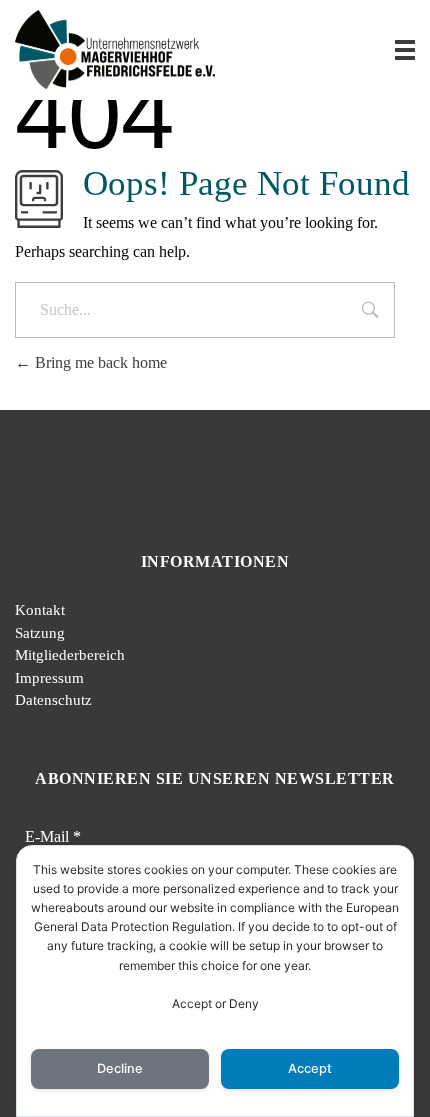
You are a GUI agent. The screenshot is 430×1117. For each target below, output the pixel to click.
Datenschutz (53, 700)
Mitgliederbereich (70, 655)
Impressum (49, 678)
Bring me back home (99, 362)
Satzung (40, 633)
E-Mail (53, 836)
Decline (120, 1068)
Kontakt (40, 610)
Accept (310, 1068)
